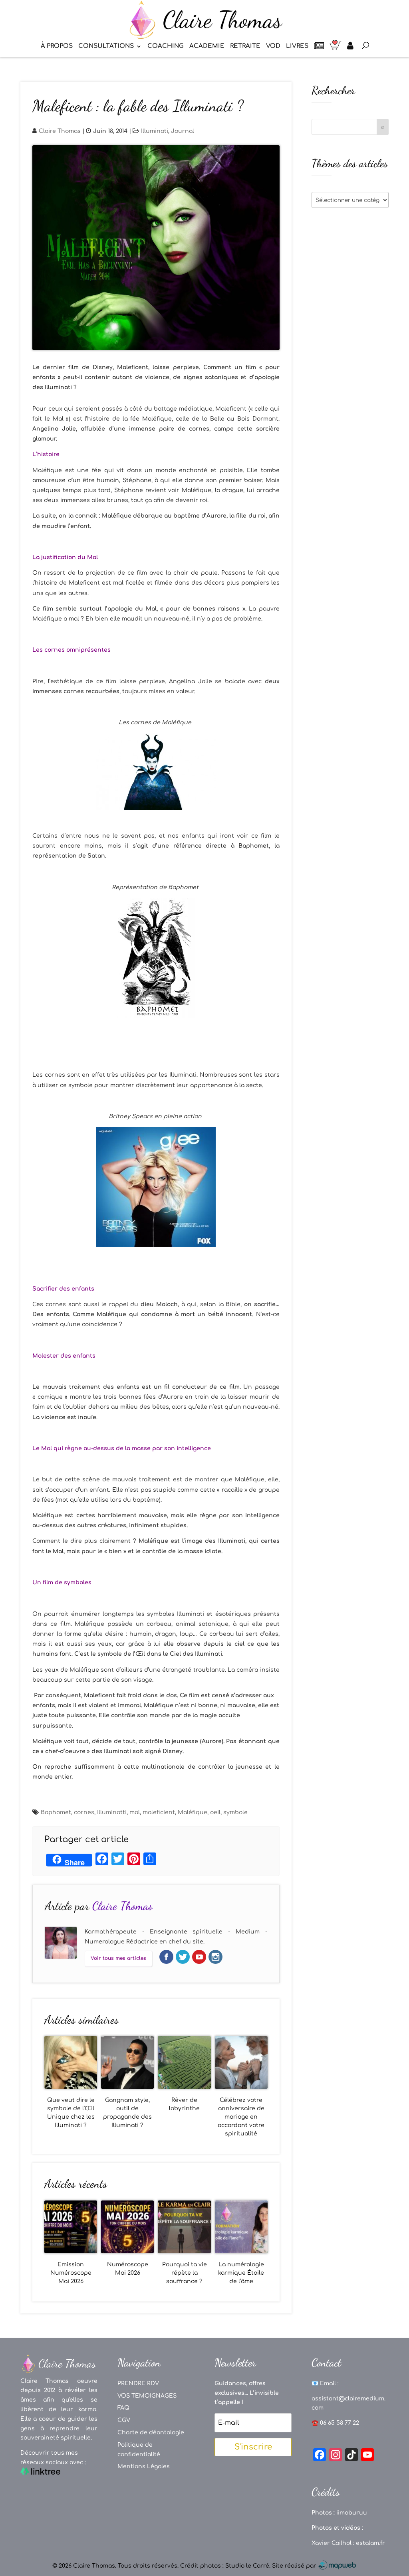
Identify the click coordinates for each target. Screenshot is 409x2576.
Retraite (245, 46)
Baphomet (56, 1812)
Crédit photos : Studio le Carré (225, 2566)
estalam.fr (370, 2543)
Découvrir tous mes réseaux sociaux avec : (53, 2458)
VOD (273, 46)
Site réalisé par (295, 2566)
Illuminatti (112, 1812)
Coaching (166, 46)
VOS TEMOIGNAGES (147, 2396)
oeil (215, 1812)
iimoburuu (352, 2513)
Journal (183, 131)
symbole (235, 1812)
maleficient (159, 1812)
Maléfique (193, 1812)
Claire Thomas (60, 131)
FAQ (123, 2408)
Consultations (106, 46)
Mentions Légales (144, 2466)
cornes (84, 1812)
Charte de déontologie (151, 2433)
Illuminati (155, 131)
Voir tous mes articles (118, 1958)
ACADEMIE (207, 46)
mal (135, 1812)
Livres (297, 46)
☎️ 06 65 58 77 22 (335, 2423)
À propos (57, 46)
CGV (124, 2420)
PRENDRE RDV (138, 2383)
